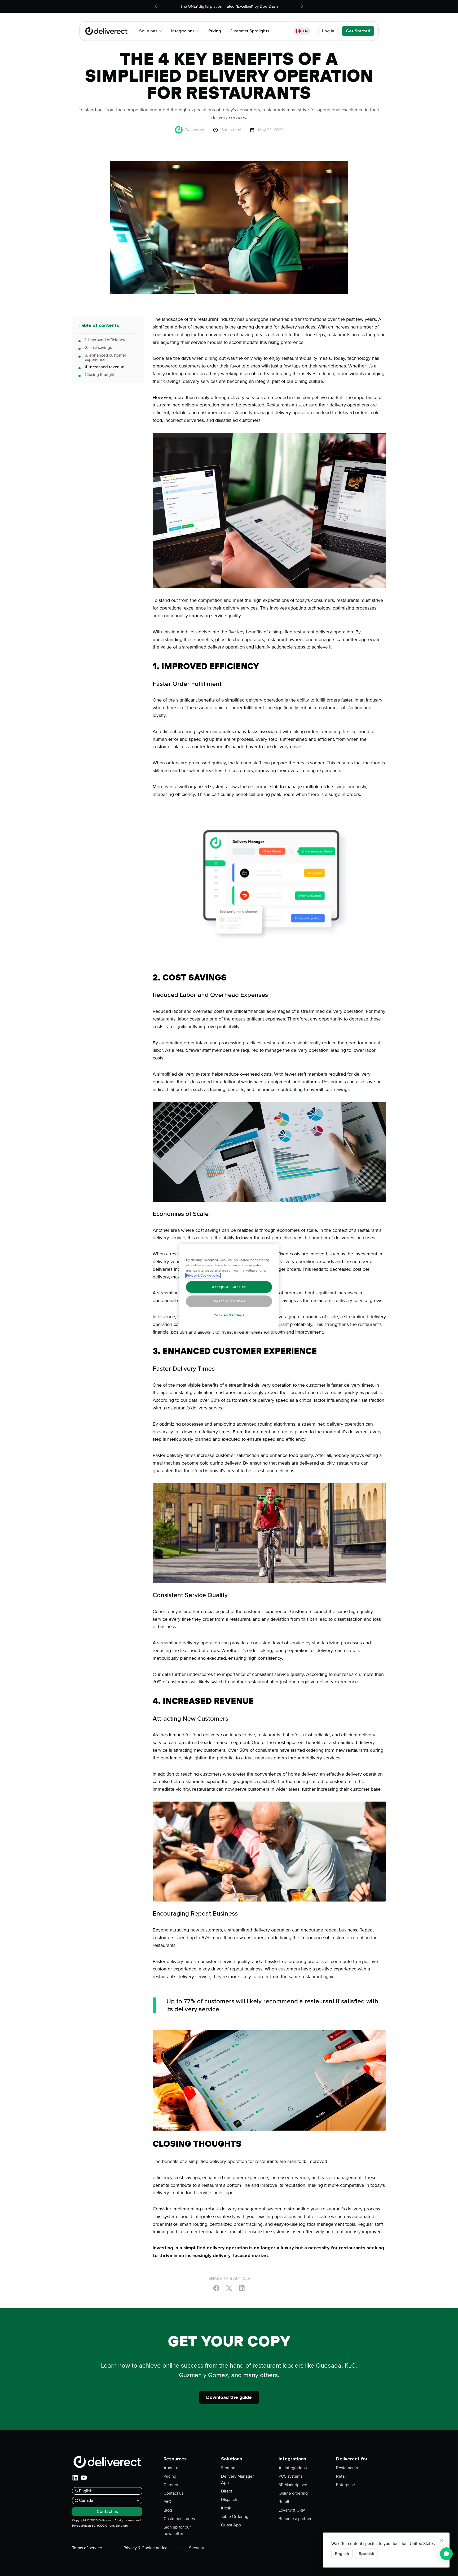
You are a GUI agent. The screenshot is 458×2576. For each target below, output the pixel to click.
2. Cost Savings (98, 348)
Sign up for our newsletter (177, 2530)
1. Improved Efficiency (105, 340)
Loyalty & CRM (292, 2510)
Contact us (173, 2493)
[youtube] (84, 2478)
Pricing (170, 2476)
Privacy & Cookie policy (203, 1276)
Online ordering (293, 2493)
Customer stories (179, 2519)
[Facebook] (216, 2288)
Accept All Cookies (229, 1287)
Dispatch (229, 2500)
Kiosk (226, 2508)
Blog (168, 2510)
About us (172, 2468)
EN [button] (305, 31)
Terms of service (87, 2548)
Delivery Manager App (237, 2479)
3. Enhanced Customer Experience (105, 357)
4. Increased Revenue (105, 367)
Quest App (231, 2525)
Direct (227, 2491)
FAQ (168, 2502)
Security (197, 2548)
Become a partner (295, 2519)
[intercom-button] (446, 2554)
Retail (284, 2502)
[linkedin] (75, 2478)
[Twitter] (229, 2288)
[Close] (442, 2540)
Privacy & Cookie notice (146, 2548)
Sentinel (229, 2468)
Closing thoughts (101, 375)
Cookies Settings (229, 1315)
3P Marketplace (293, 2485)
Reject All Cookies (229, 1301)
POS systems (290, 2476)
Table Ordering (235, 2517)
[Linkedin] (242, 2288)
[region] (229, 1288)
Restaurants (347, 2468)
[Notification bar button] (156, 6)
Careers (171, 2485)
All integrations (293, 2468)
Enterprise (345, 2485)
